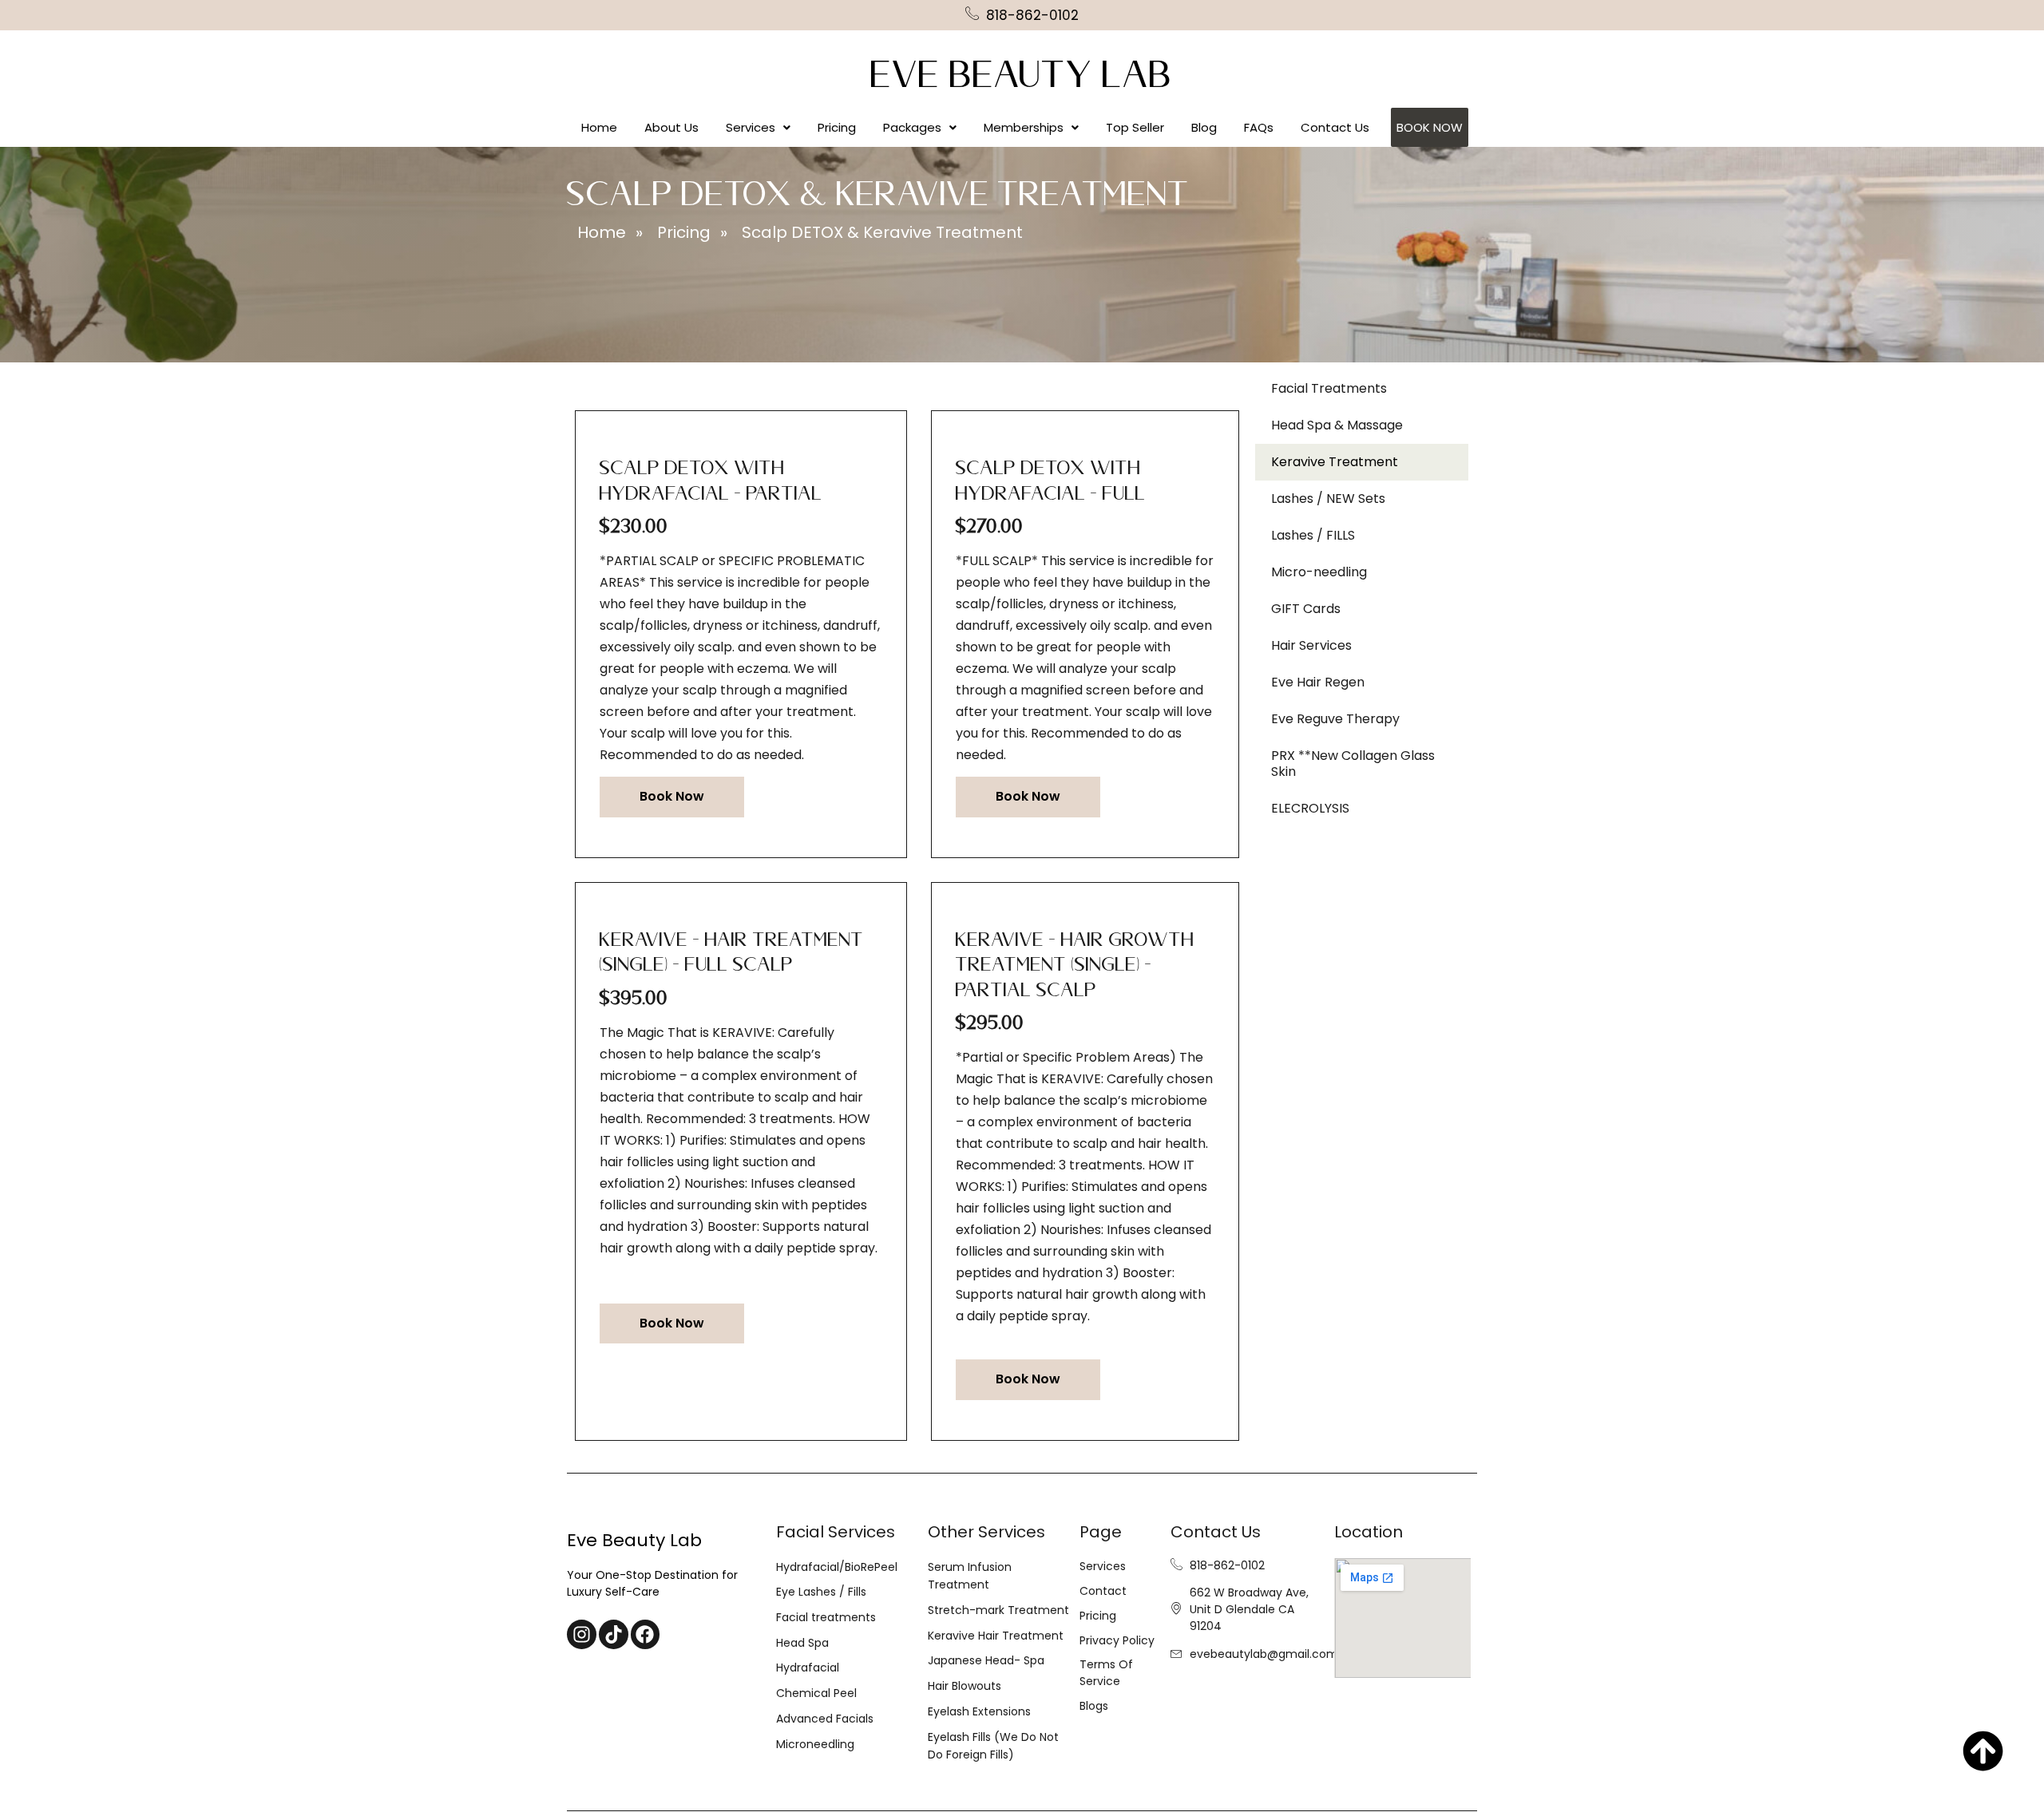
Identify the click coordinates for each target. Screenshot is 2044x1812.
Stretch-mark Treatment (998, 1610)
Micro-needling (1319, 572)
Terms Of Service (1106, 1673)
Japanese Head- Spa (986, 1660)
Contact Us (1335, 127)
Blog (1204, 127)
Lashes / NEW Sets (1328, 498)
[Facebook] (646, 1634)
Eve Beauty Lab (1022, 82)
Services (751, 127)
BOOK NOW (1430, 127)
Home (599, 127)
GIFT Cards (1306, 609)
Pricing (837, 127)
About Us (671, 127)
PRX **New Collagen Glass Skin (1353, 764)
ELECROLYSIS (1310, 808)
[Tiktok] (614, 1634)
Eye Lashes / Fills (821, 1592)
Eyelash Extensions (979, 1711)
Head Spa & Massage (1337, 425)
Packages (912, 127)
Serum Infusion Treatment (970, 1576)
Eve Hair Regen (1318, 682)
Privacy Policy (1117, 1640)
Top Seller (1135, 127)
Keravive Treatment (1335, 462)
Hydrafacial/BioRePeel (837, 1567)
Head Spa (802, 1643)
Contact (1103, 1591)
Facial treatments (826, 1617)
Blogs (1094, 1706)
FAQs (1259, 127)
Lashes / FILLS (1313, 535)
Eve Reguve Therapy (1335, 719)
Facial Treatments (1329, 388)
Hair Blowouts (965, 1686)
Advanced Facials (825, 1719)
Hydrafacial (808, 1668)
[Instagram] (582, 1634)
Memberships (1024, 127)
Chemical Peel (816, 1693)
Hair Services (1311, 645)
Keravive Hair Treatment (996, 1636)
